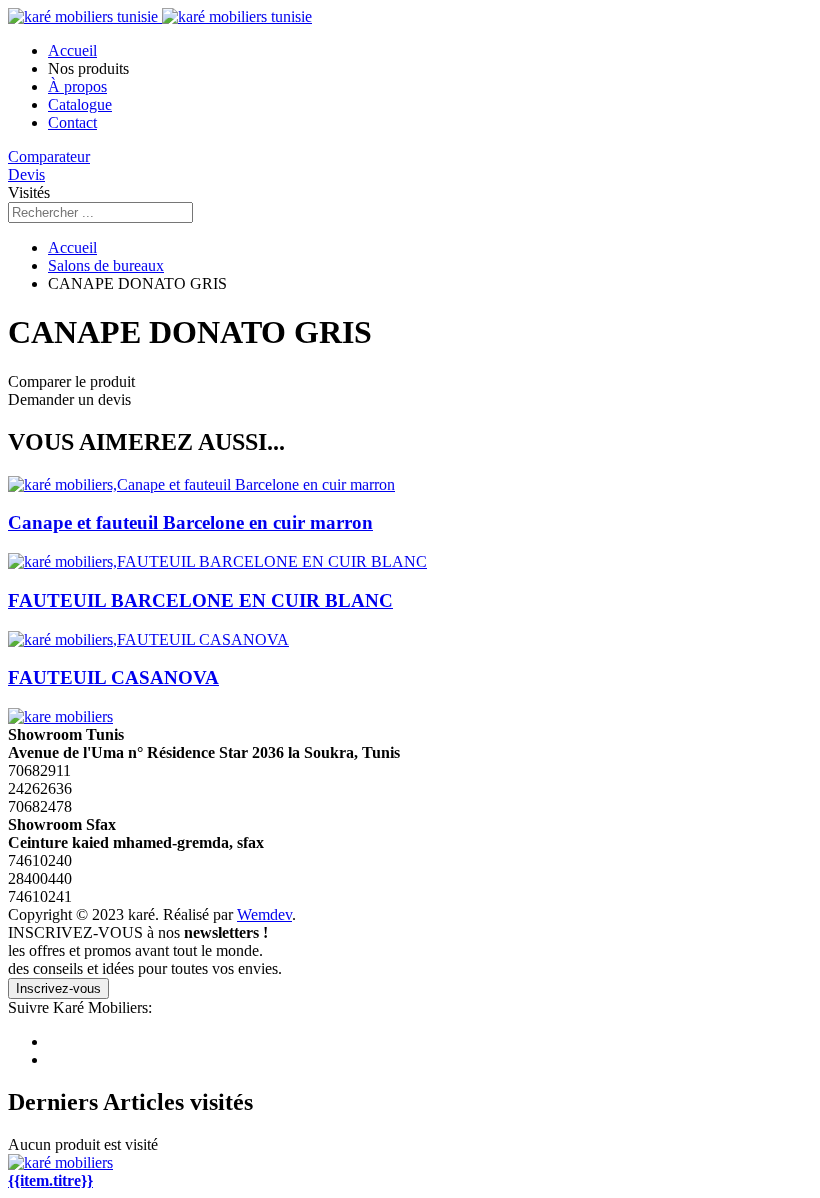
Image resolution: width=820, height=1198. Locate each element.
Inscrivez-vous (58, 988)
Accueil (72, 50)
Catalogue (80, 104)
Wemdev (264, 914)
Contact (72, 122)
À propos (77, 86)
